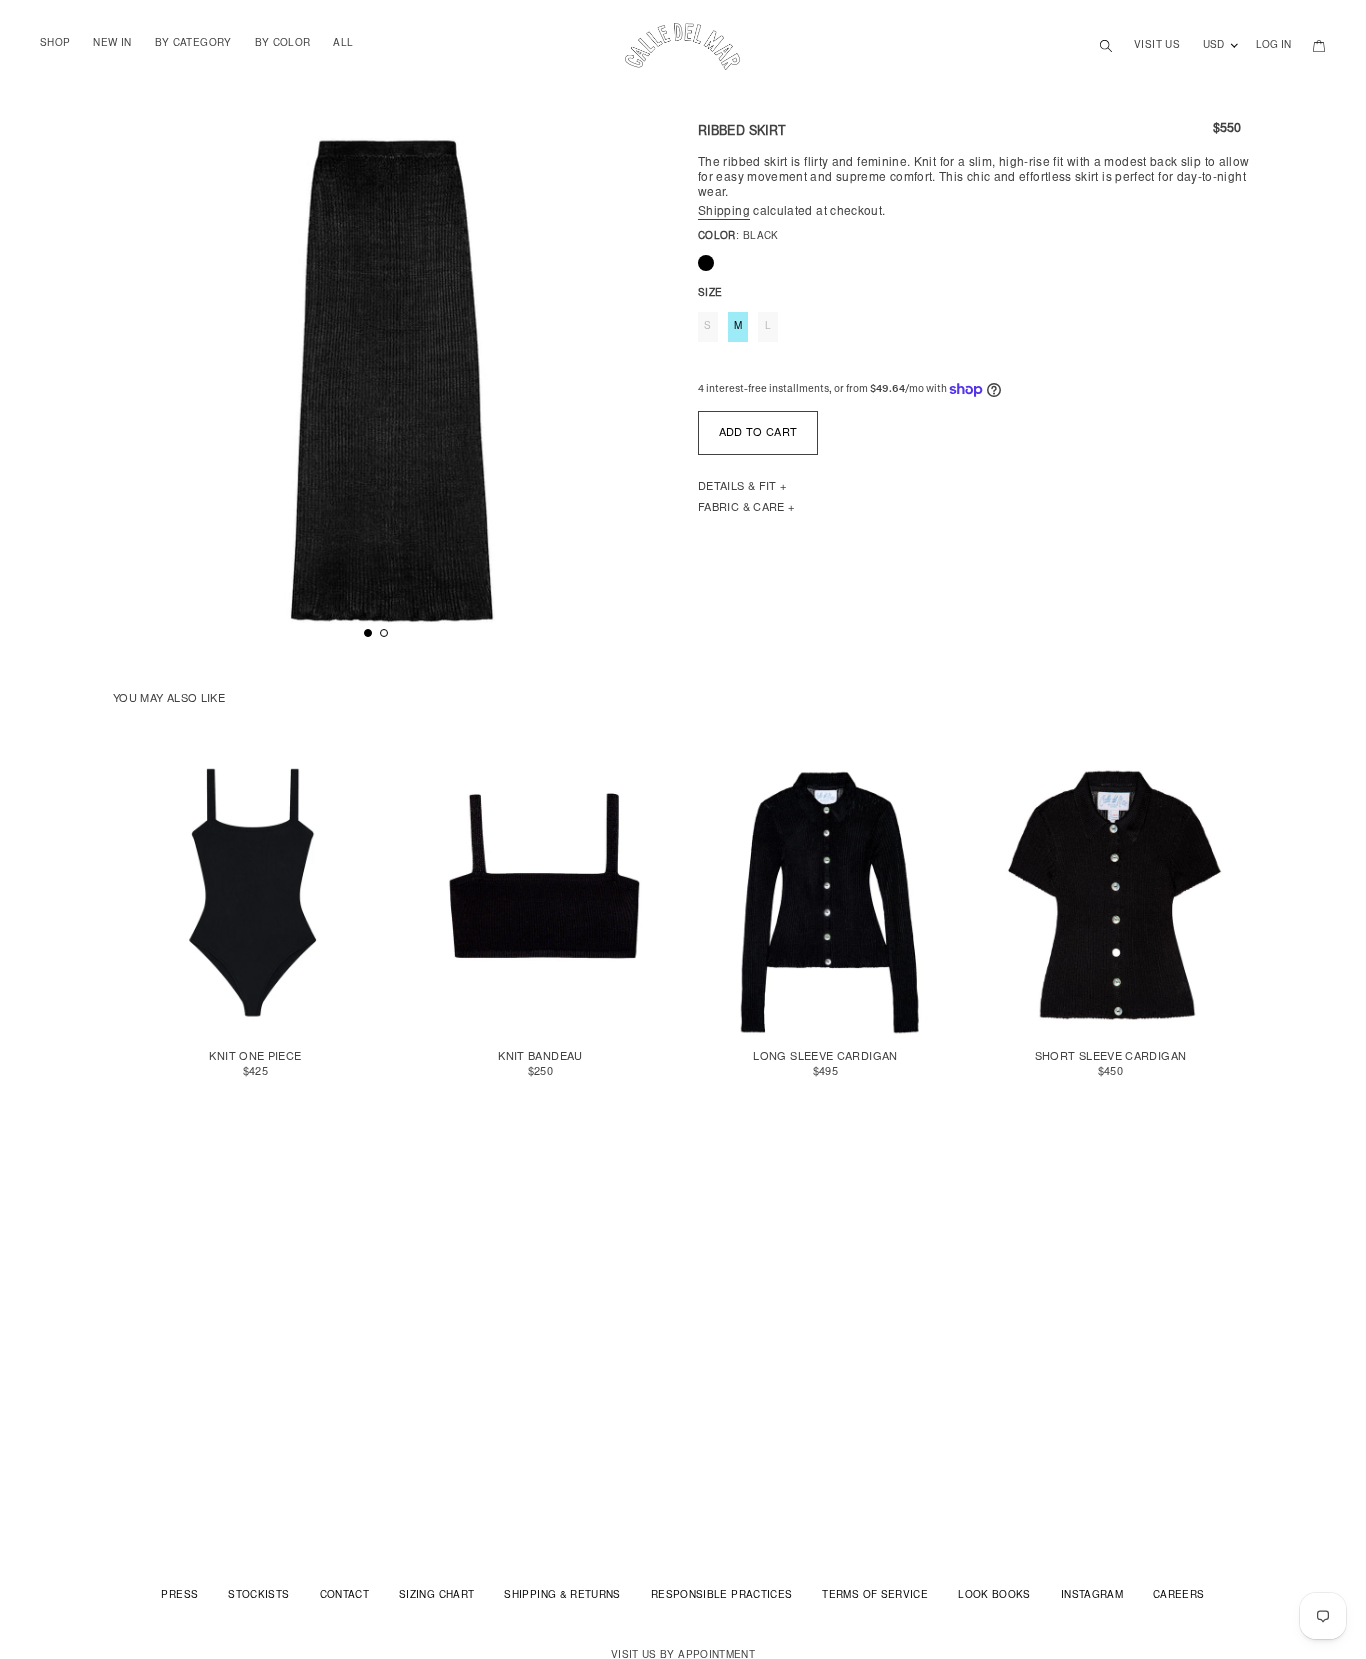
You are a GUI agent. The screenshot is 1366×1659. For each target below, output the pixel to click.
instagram (1092, 1596)
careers (1179, 1596)
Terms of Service (875, 1596)
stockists (258, 1596)
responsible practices (722, 1596)
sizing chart (436, 1596)
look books (994, 1596)
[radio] (706, 263)
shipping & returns (562, 1596)
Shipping (724, 212)
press (179, 1596)
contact (345, 1596)
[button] (368, 633)
